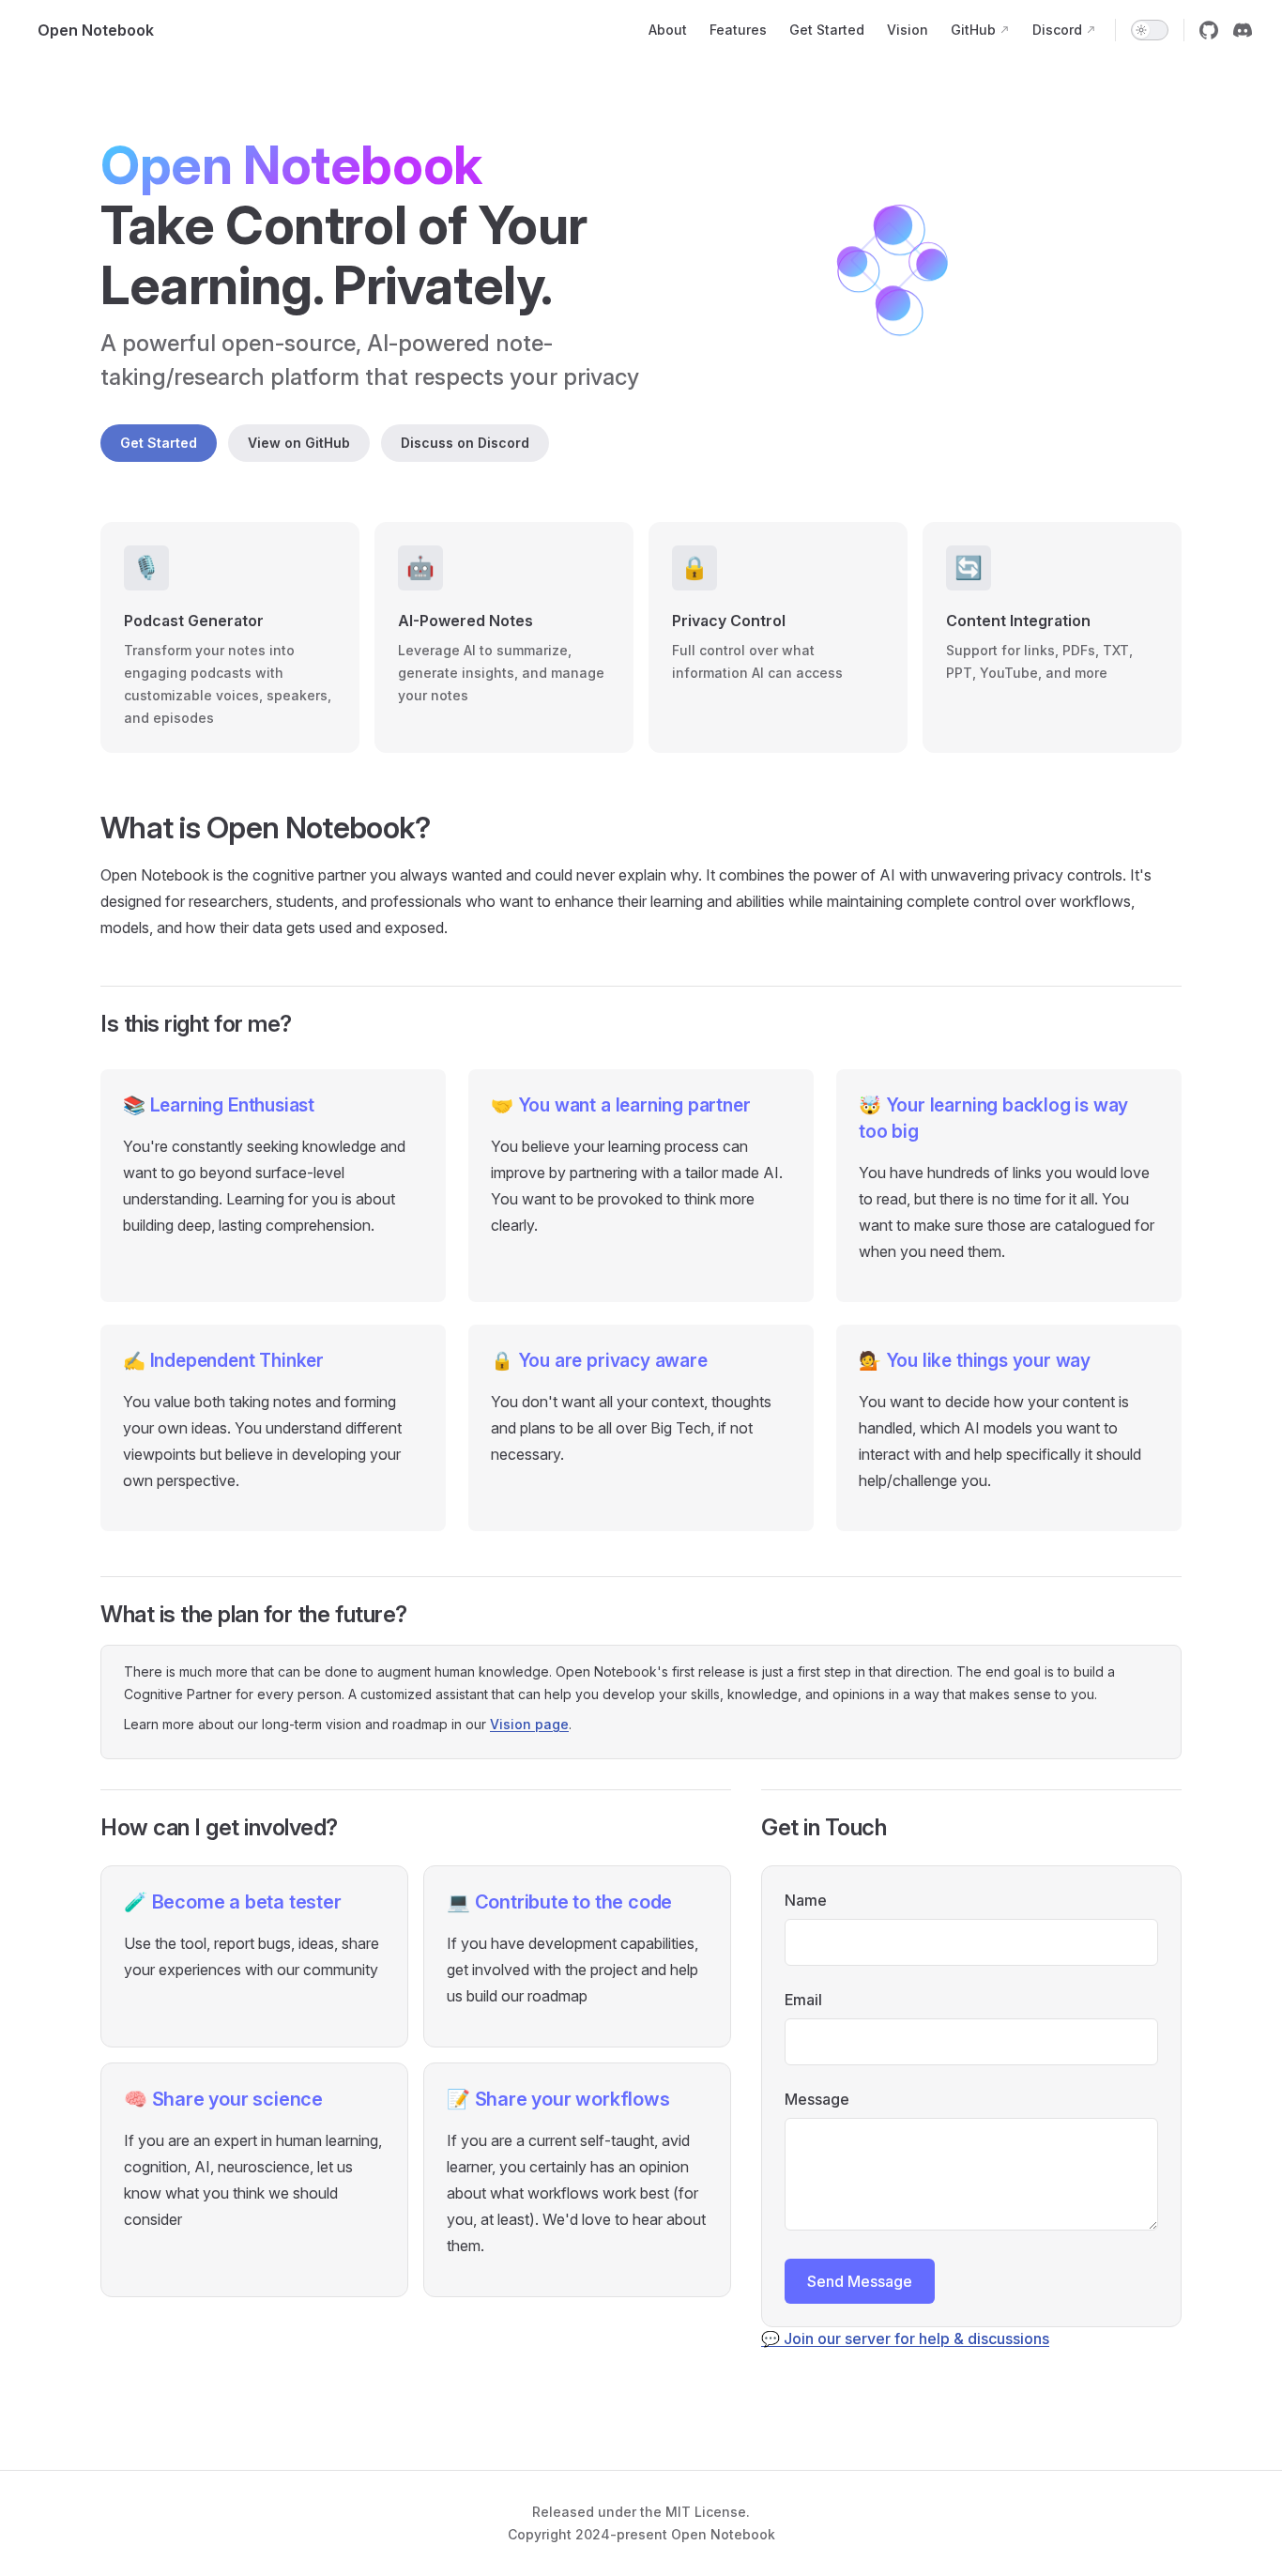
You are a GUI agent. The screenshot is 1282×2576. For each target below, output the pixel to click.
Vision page (529, 1724)
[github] (1209, 30)
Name (806, 1900)
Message (817, 2099)
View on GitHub (299, 443)
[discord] (1243, 30)
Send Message (860, 2281)
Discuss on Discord (465, 443)
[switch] (1150, 30)
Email (803, 2000)
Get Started (159, 443)
